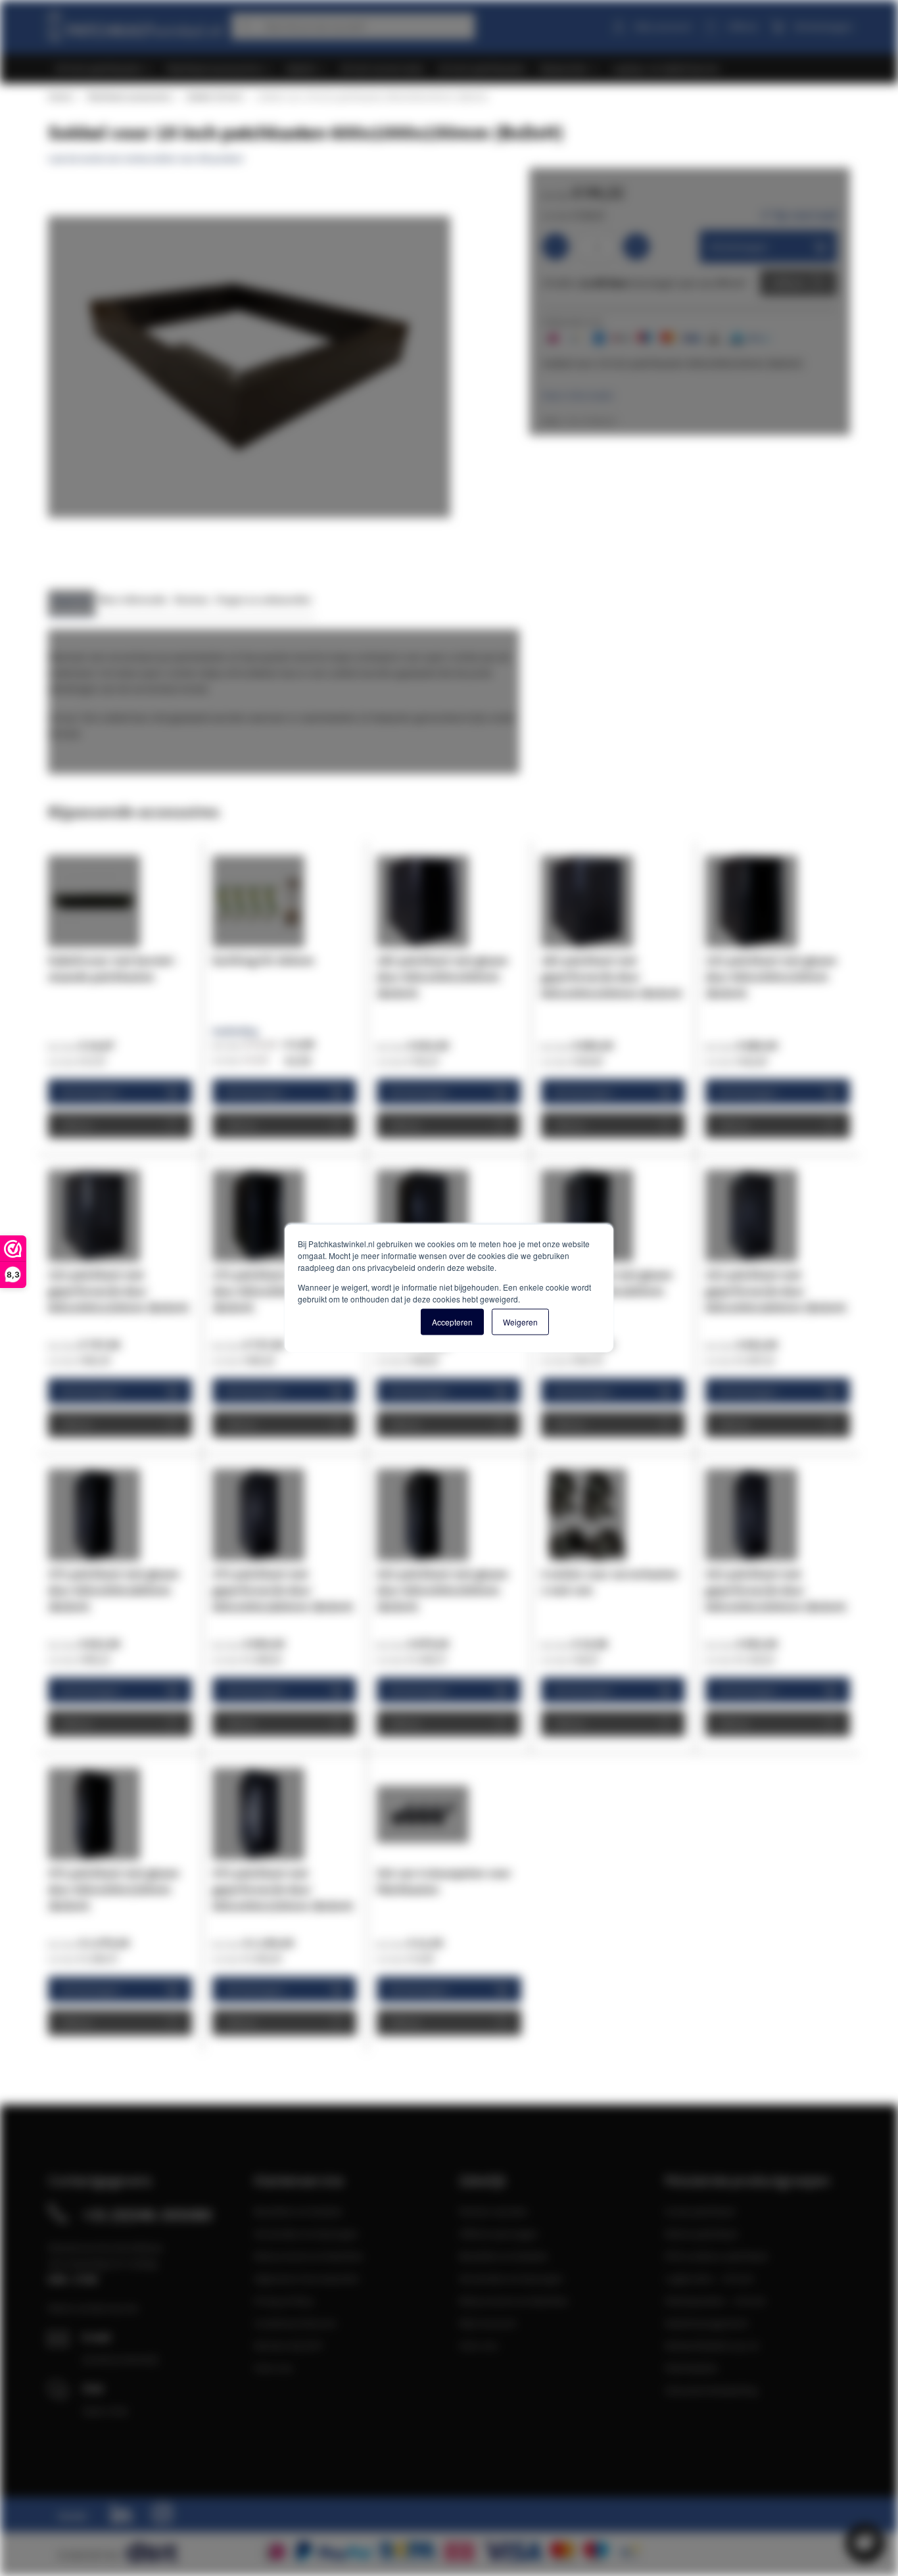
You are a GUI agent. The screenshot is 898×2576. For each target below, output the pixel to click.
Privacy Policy (284, 2301)
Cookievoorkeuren (295, 2323)
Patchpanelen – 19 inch (715, 2301)
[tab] (72, 603)
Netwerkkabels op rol (712, 2345)
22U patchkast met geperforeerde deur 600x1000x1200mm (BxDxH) (119, 1291)
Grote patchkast (700, 2211)
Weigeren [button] (520, 1322)
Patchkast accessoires (129, 97)
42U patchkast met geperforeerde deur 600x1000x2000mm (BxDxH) (776, 1590)
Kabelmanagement (706, 2323)
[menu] (454, 69)
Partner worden (493, 2211)
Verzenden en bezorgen (306, 2233)
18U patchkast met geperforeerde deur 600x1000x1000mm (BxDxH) (612, 977)
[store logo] (135, 24)
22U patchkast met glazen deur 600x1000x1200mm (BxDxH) (771, 977)
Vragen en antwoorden (264, 599)
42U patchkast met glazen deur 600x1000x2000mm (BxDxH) (442, 1590)
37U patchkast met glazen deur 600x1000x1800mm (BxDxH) (114, 1590)
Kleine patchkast (701, 2233)
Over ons (273, 2368)
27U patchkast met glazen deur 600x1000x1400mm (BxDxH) (278, 1291)
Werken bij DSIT (289, 2345)
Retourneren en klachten (309, 2256)
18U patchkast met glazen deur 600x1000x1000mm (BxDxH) (442, 977)
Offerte (789, 283)
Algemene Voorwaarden (307, 2278)
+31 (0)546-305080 (147, 2214)
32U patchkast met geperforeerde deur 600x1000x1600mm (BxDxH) (776, 1291)
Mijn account (663, 26)
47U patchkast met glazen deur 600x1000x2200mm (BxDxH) (114, 1889)
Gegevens (72, 599)
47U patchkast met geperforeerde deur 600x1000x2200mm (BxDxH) (283, 1889)
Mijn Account (487, 2323)
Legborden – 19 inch (709, 2278)
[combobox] (353, 26)
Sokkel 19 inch (214, 97)
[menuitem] (104, 69)
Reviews (192, 599)
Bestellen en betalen (298, 2211)
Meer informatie (578, 395)
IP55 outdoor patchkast (716, 2256)
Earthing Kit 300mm (263, 960)
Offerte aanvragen (499, 2233)
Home (60, 97)
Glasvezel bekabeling (711, 2390)
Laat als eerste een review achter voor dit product (146, 158)
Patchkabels (691, 2368)
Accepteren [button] (452, 1322)
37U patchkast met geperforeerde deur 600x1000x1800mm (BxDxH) (283, 1590)
